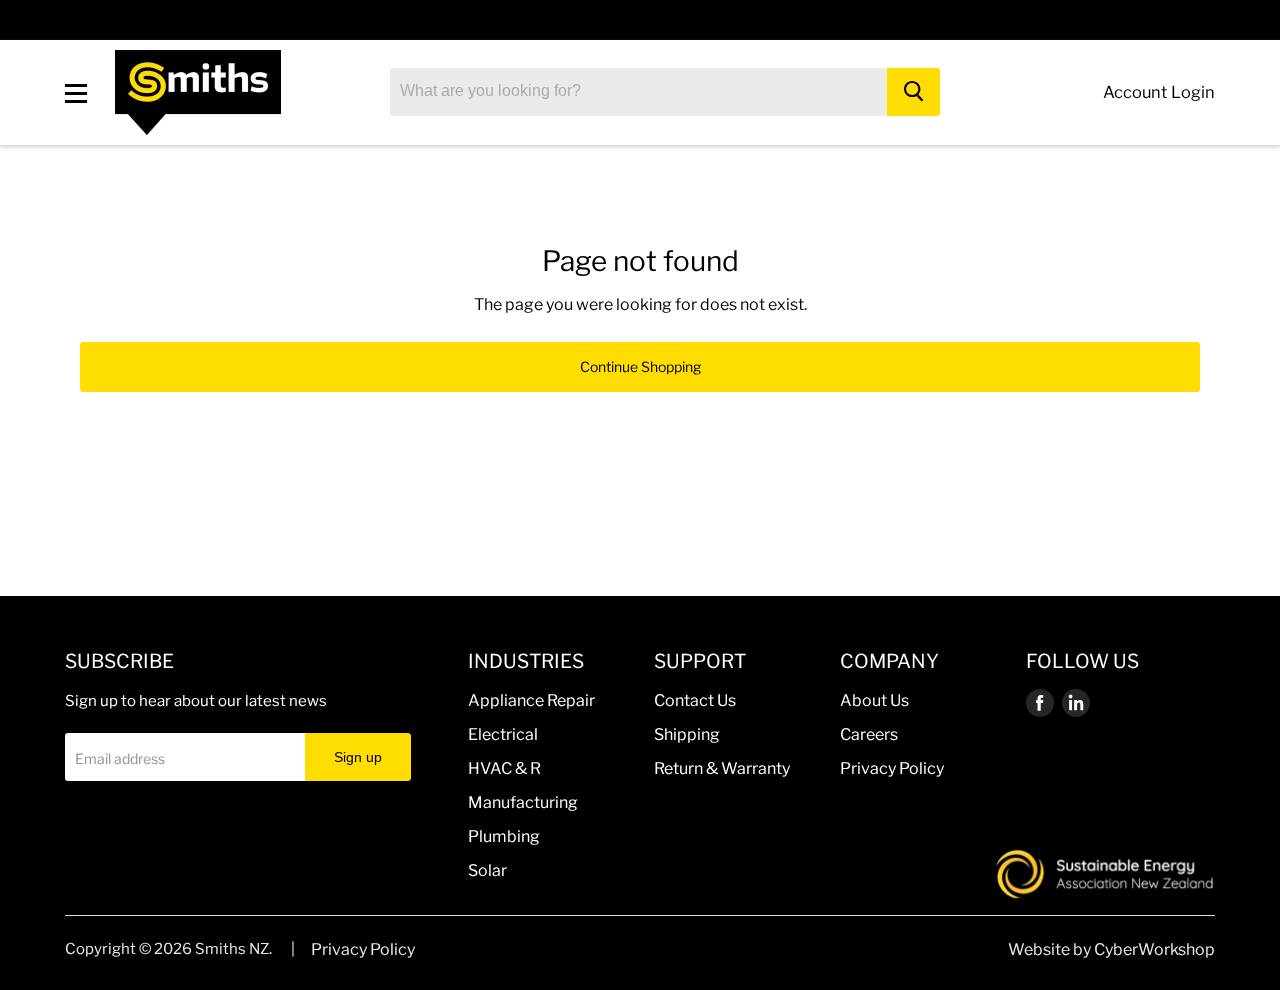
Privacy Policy (892, 768)
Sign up (358, 757)
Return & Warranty (722, 768)
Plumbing (504, 836)
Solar (487, 870)
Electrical (503, 734)
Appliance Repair (531, 700)
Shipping (687, 734)
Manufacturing (523, 802)
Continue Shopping (640, 366)
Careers (869, 734)
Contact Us (695, 700)
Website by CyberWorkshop (1111, 949)
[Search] (913, 92)
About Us (874, 700)
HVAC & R (504, 768)
